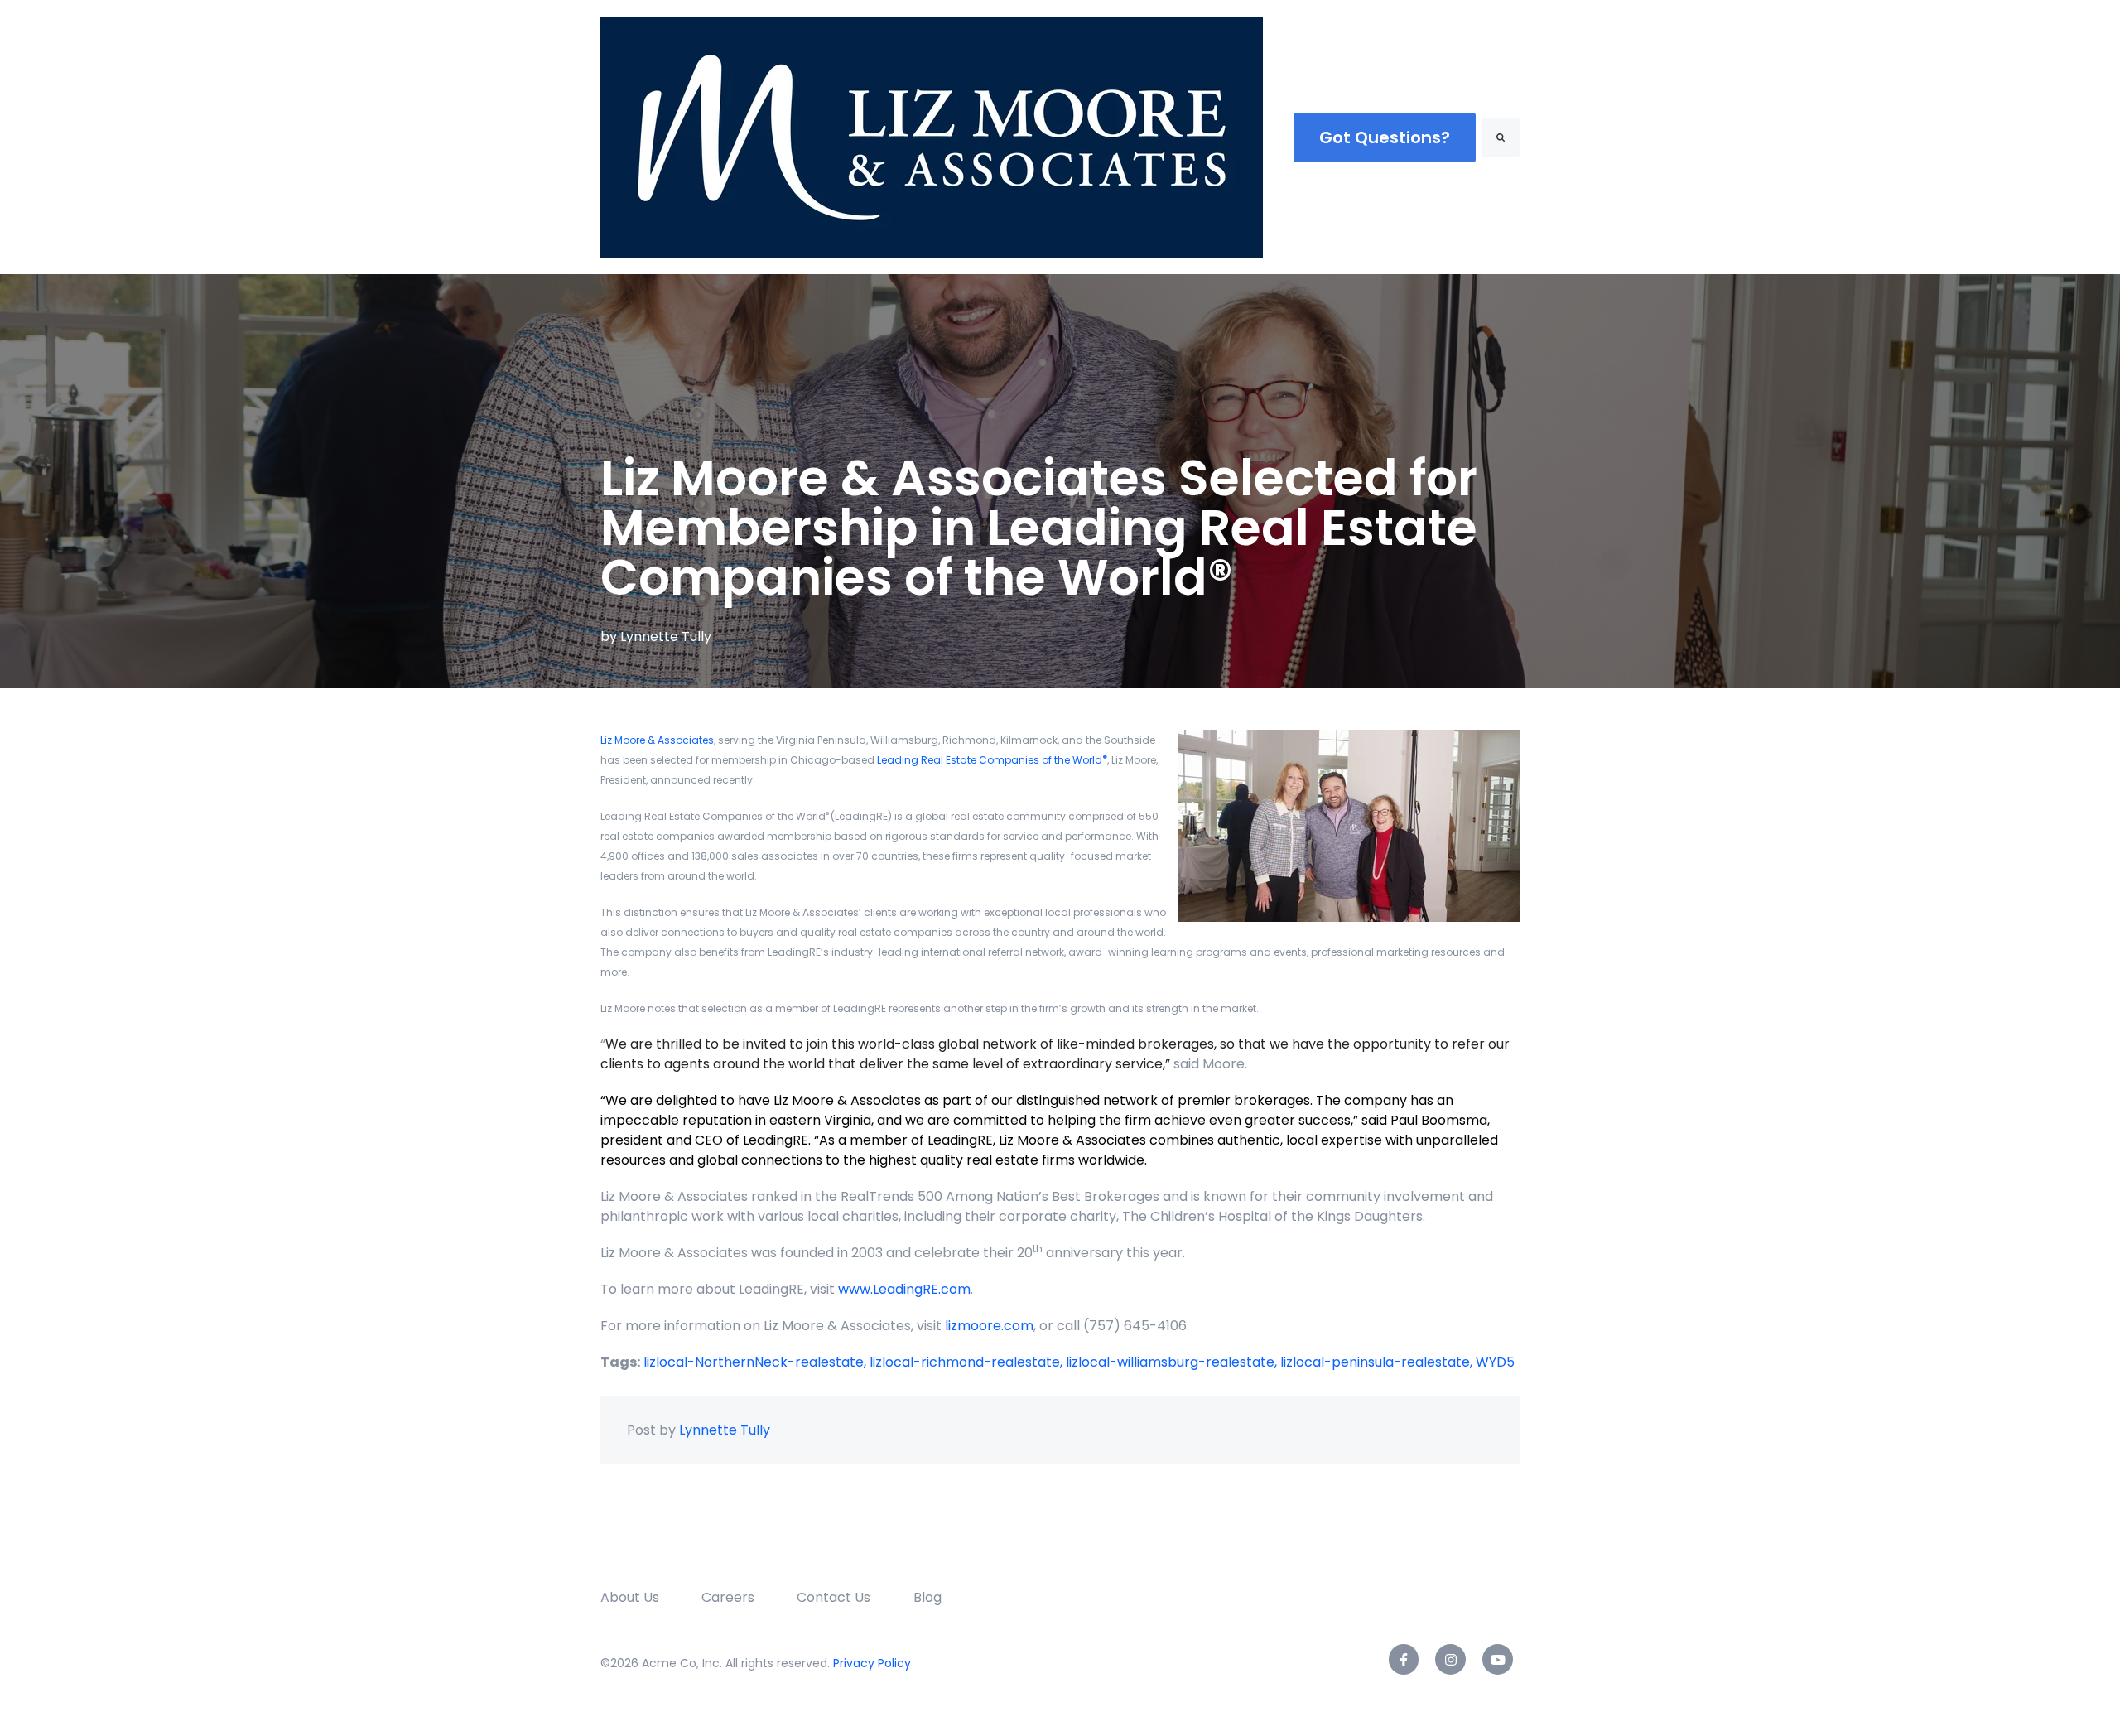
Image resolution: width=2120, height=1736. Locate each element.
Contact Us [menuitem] (834, 1597)
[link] (932, 136)
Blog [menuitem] (927, 1597)
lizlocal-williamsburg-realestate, (1173, 1362)
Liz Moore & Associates (657, 740)
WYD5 (1495, 1362)
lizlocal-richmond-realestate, (968, 1362)
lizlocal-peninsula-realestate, (1378, 1362)
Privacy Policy (872, 1663)
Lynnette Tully (666, 637)
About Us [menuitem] (630, 1597)
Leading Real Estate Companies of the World (992, 760)
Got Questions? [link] (1385, 137)
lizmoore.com (989, 1326)
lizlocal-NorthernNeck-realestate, (756, 1362)
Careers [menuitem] (728, 1597)
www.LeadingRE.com (904, 1289)
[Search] (1501, 137)
